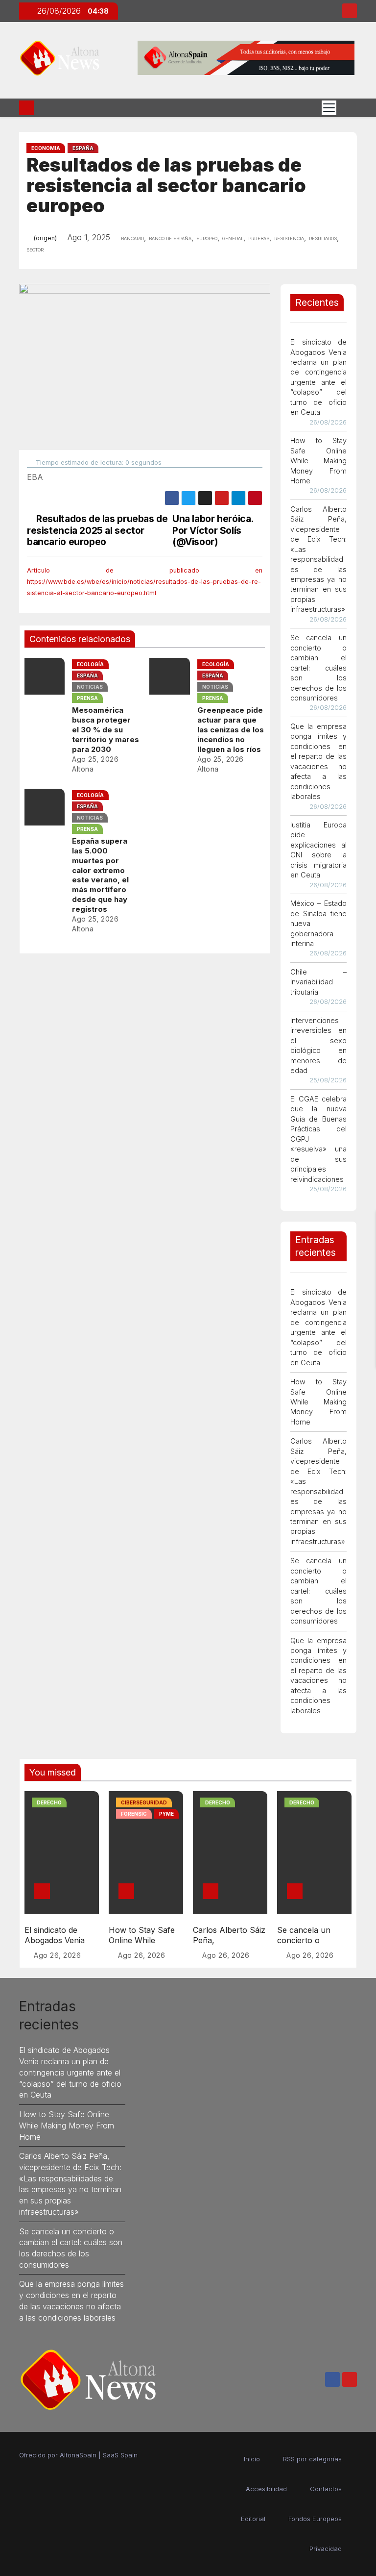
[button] (347, 107)
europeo (207, 238)
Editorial (253, 2519)
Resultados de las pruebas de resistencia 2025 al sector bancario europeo (97, 530)
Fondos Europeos (315, 2519)
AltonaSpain (78, 2455)
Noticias (90, 687)
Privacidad (326, 2549)
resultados (323, 238)
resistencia (289, 238)
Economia (46, 148)
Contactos (326, 2489)
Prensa (87, 698)
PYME (166, 1814)
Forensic (134, 1814)
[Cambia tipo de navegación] (329, 108)
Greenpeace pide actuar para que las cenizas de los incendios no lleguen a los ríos (231, 730)
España (83, 148)
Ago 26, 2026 (57, 1955)
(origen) (45, 238)
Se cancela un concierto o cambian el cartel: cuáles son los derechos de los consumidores (319, 668)
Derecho (49, 1802)
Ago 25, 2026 (95, 759)
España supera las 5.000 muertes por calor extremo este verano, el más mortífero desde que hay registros (100, 875)
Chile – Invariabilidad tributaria (319, 982)
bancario (132, 238)
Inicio (252, 2459)
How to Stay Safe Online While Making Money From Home (319, 461)
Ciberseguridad (144, 1802)
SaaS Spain (120, 2455)
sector (35, 249)
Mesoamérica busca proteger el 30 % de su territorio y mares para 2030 (106, 730)
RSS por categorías (312, 2459)
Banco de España (170, 238)
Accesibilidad (266, 2489)
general (233, 238)
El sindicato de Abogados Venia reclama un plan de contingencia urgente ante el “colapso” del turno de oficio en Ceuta (70, 2072)
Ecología (90, 664)
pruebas (259, 238)
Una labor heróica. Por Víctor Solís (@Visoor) (213, 530)
